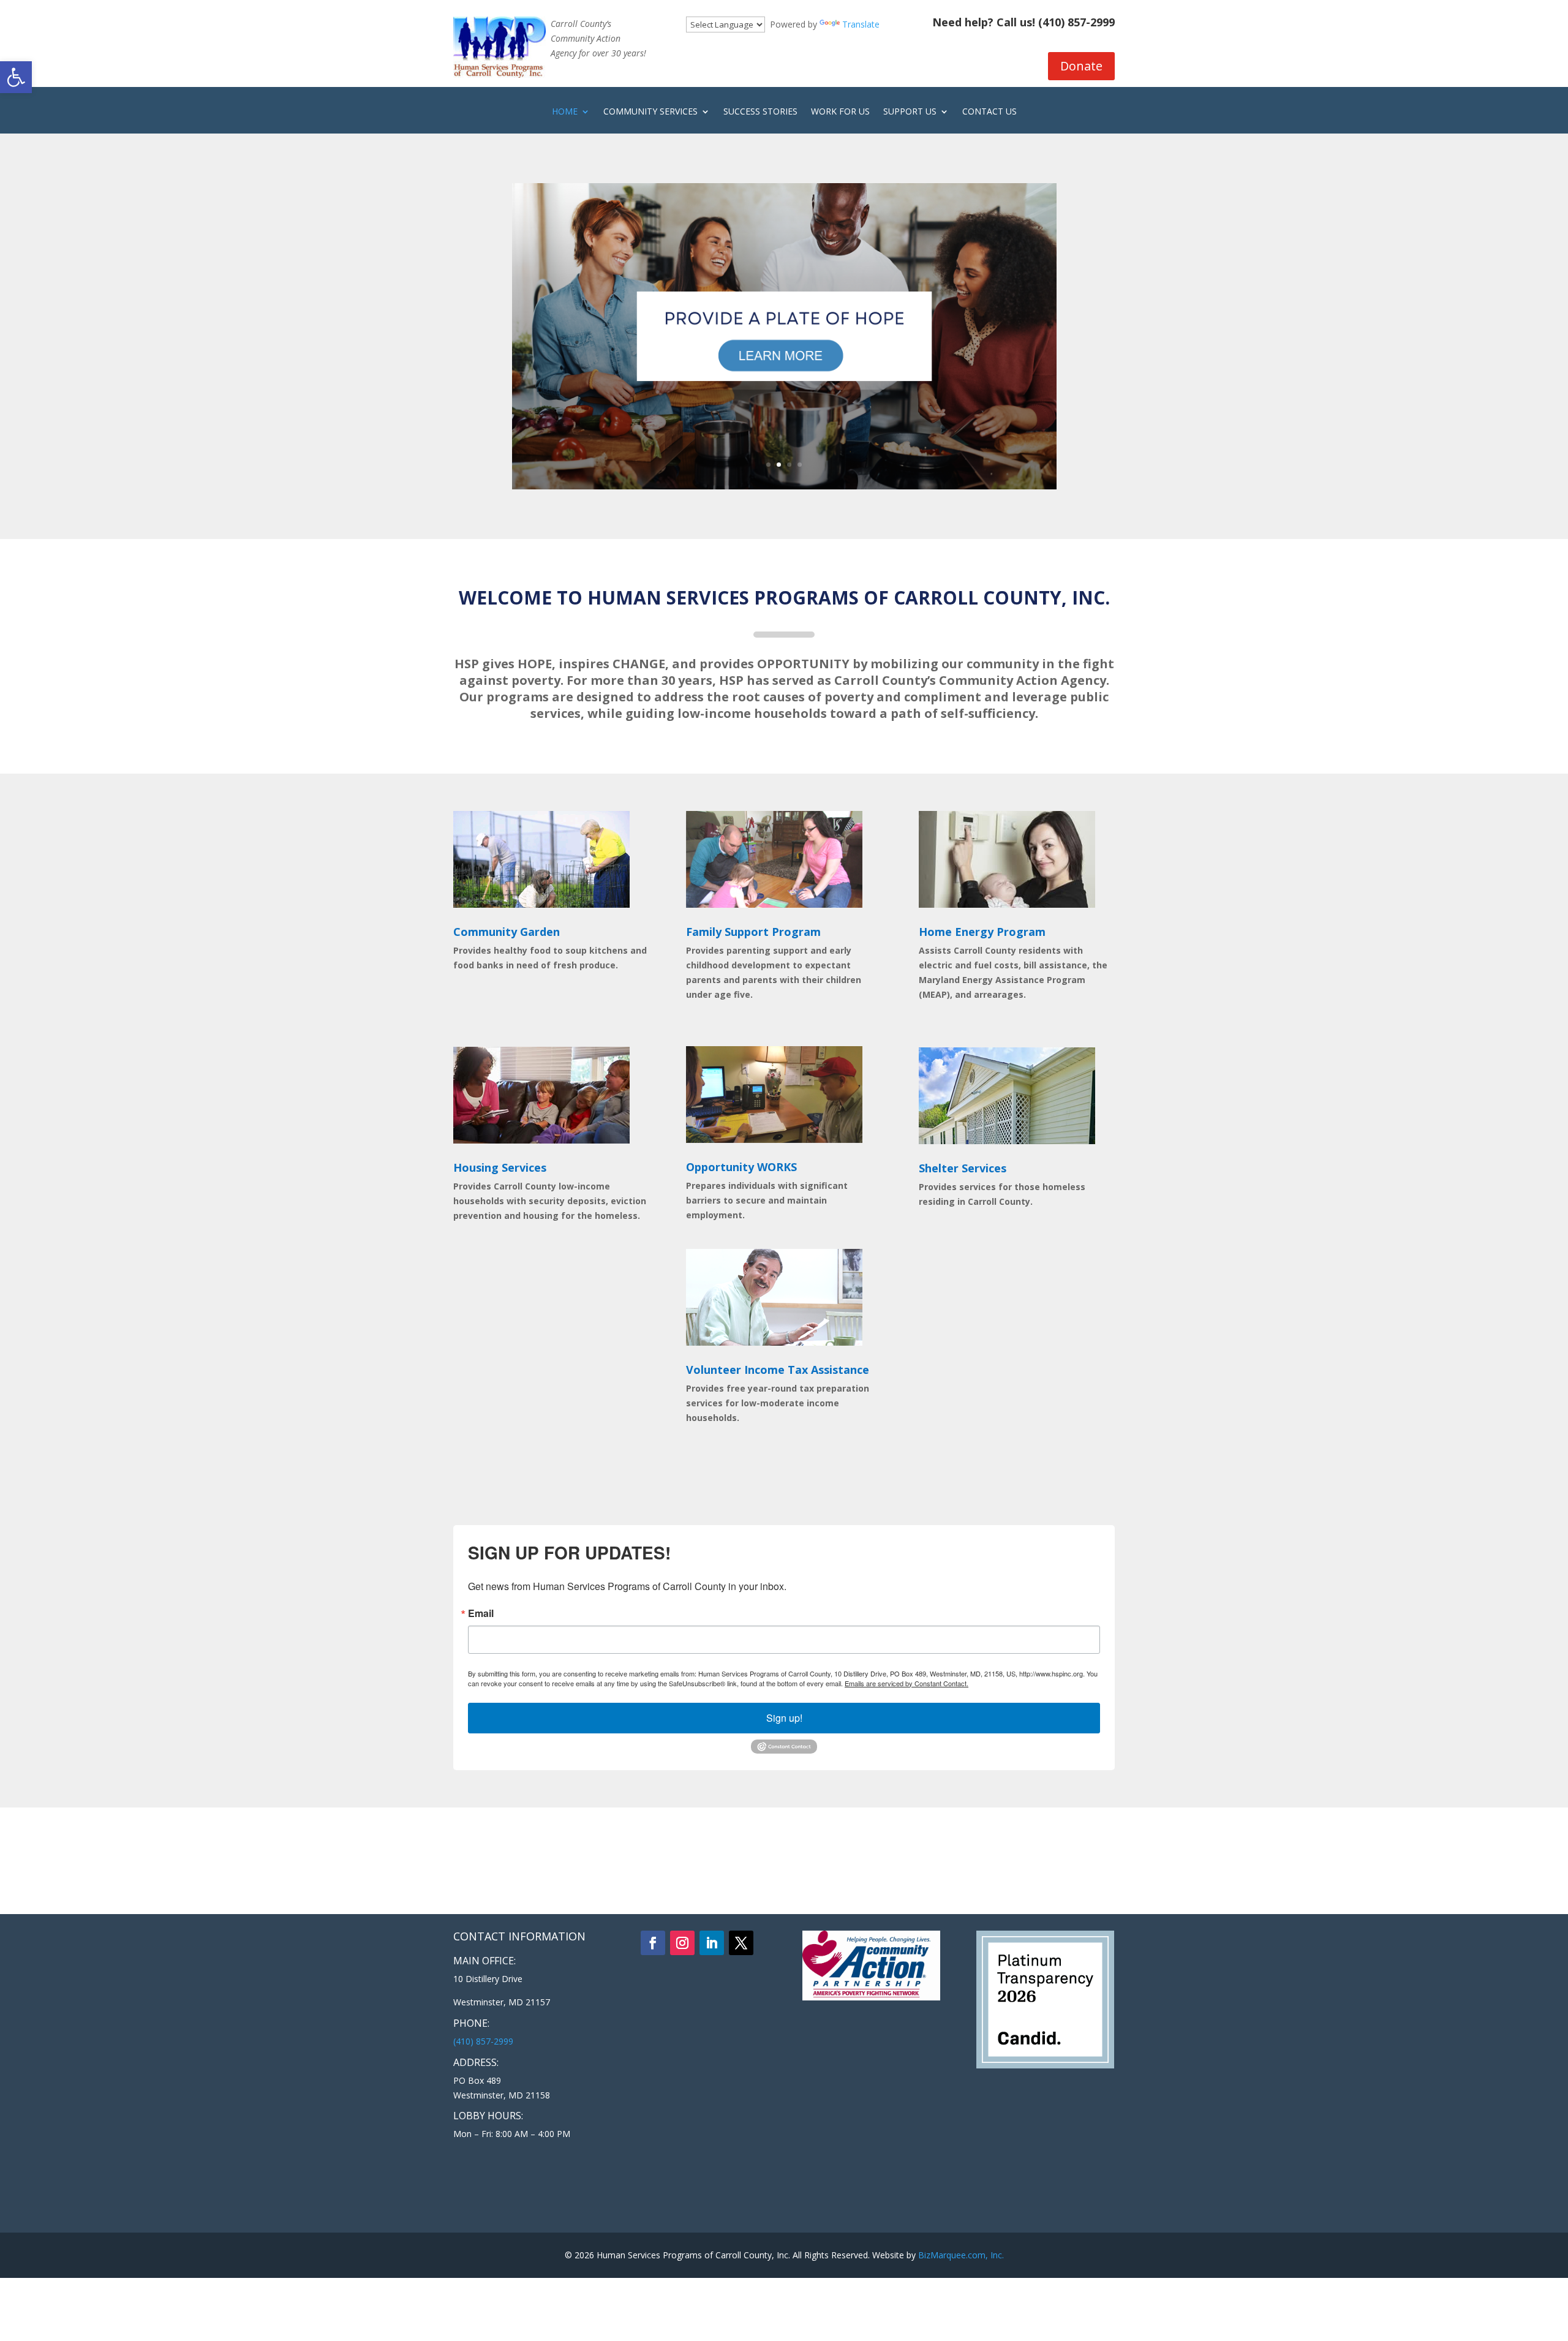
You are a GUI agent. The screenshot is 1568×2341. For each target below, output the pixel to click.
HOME (565, 112)
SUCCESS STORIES (760, 112)
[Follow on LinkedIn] (712, 1943)
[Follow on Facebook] (653, 1943)
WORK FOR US (840, 112)
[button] (16, 77)
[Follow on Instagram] (682, 1943)
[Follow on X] (741, 1943)
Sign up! (784, 1718)
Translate (861, 24)
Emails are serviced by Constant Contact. (907, 1683)
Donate (1081, 66)
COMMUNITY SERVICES (650, 112)
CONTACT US (989, 112)
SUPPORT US (910, 112)
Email (481, 1613)
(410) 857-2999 (1076, 22)
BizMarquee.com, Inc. (961, 2255)
